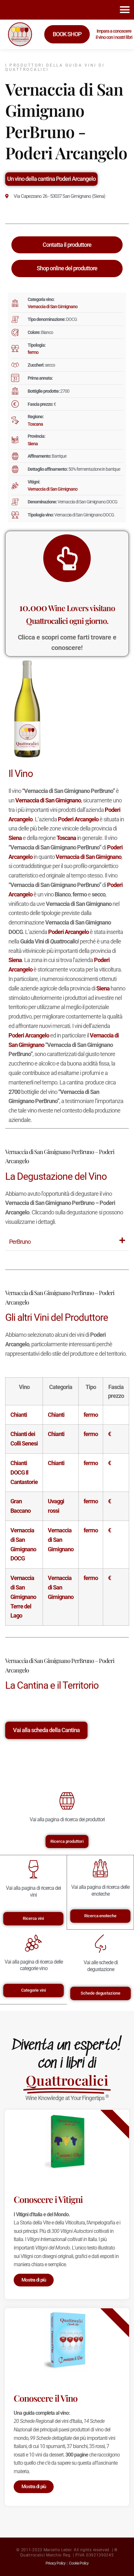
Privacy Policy (55, 2563)
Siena (33, 444)
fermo (33, 352)
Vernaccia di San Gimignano (53, 307)
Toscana (35, 424)
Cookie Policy (79, 2563)
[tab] (67, 1242)
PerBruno (20, 1242)
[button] (125, 10)
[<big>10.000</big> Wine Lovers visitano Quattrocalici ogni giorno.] (67, 558)
